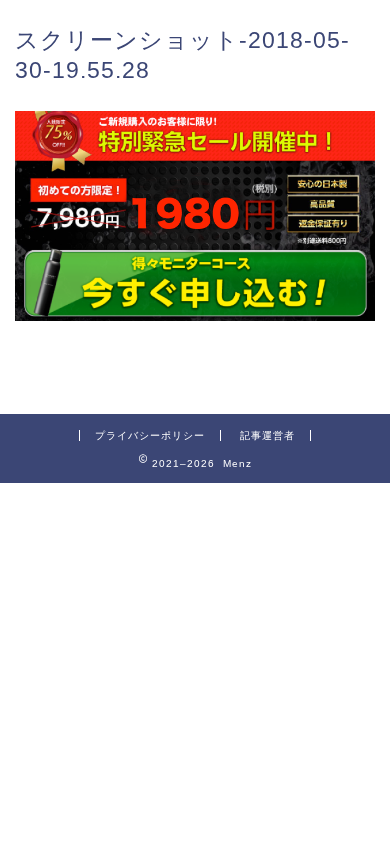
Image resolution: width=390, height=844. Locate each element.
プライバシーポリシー (150, 435)
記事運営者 (267, 435)
